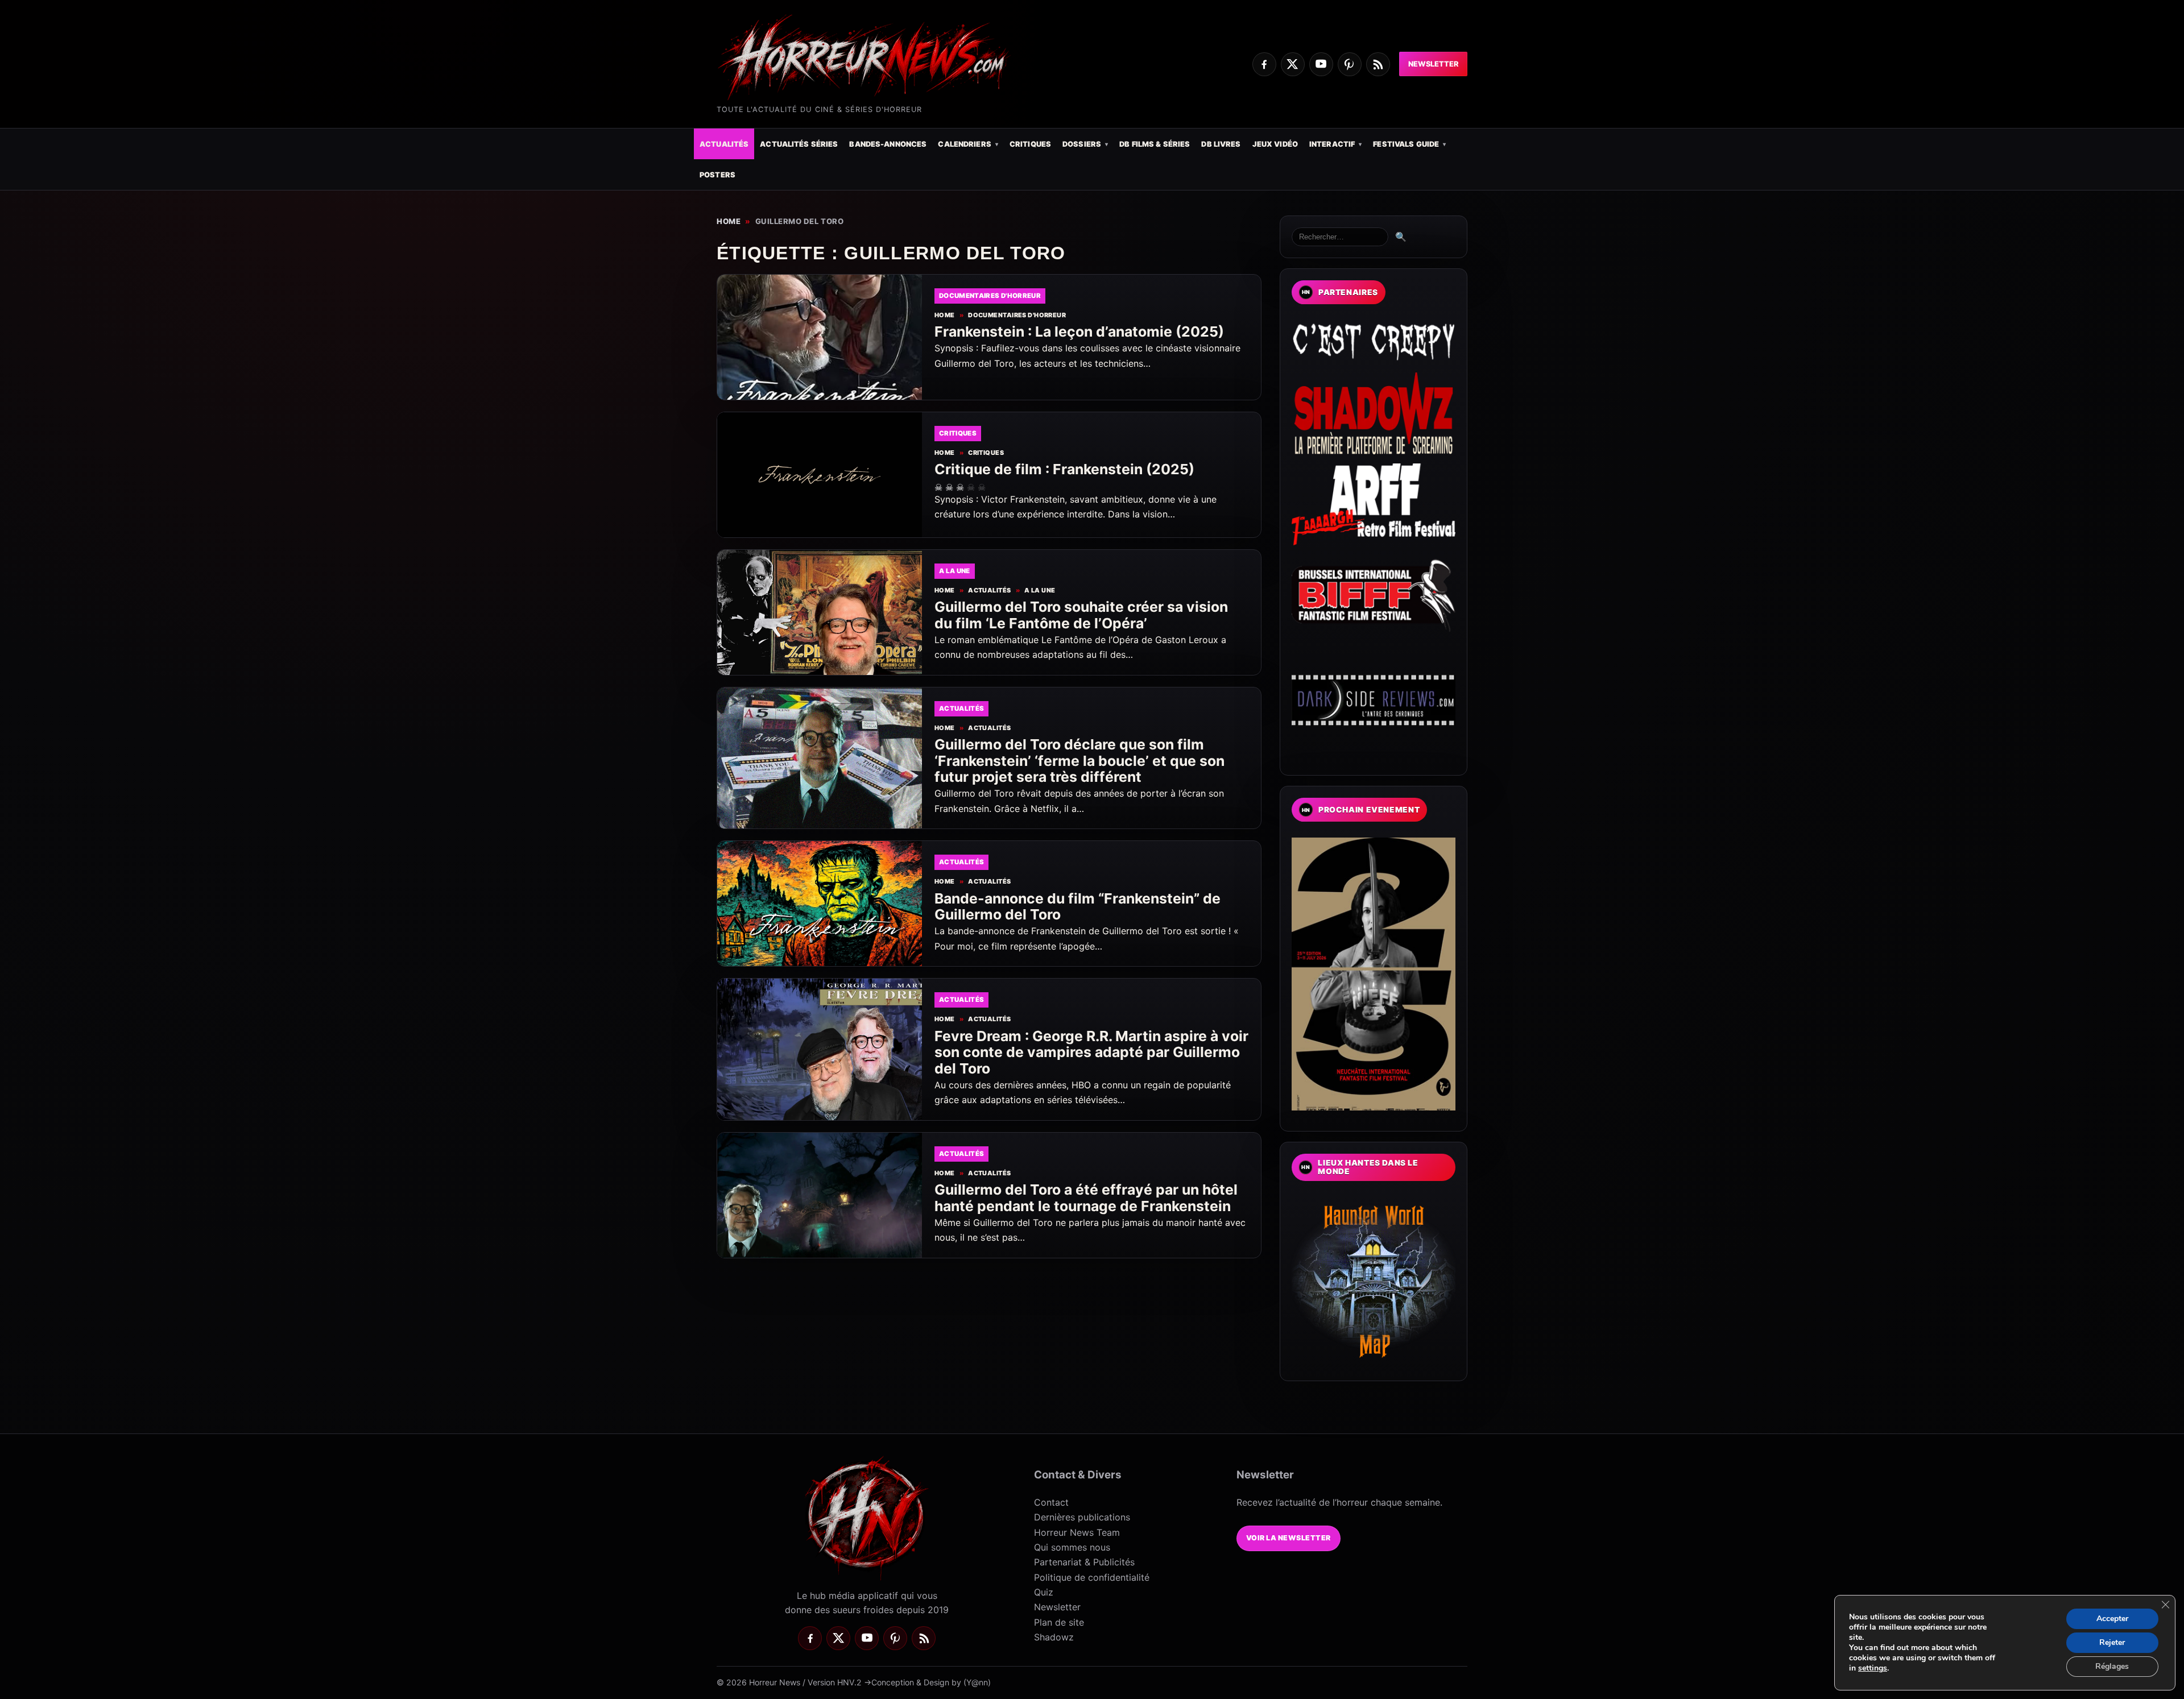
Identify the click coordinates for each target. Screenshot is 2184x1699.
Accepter (2112, 1619)
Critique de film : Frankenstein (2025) (1064, 469)
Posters (717, 175)
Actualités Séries (799, 144)
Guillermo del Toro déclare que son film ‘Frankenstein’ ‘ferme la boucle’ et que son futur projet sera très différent (1079, 761)
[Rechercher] (1340, 237)
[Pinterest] (1350, 64)
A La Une (1040, 590)
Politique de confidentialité (1092, 1577)
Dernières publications (1082, 1517)
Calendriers (964, 144)
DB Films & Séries (1155, 144)
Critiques (1030, 144)
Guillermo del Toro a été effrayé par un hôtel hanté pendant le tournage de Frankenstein (1086, 1198)
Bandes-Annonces (888, 144)
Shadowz (1054, 1637)
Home (729, 221)
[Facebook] (1264, 64)
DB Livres (1221, 144)
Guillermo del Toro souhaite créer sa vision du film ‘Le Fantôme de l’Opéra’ (1081, 615)
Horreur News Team (1077, 1532)
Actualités (724, 144)
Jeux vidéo (1275, 144)
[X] (1293, 64)
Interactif (1332, 144)
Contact (1051, 1502)
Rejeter (2112, 1642)
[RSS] (1378, 64)
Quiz (1044, 1592)
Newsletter (1433, 64)
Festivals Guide (1406, 144)
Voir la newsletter (1289, 1538)
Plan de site (1059, 1622)
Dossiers (1082, 144)
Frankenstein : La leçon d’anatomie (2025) (1079, 331)
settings (1873, 1668)
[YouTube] (1321, 64)
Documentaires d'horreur (1017, 315)
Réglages (2112, 1666)
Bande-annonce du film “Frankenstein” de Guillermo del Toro (1077, 907)
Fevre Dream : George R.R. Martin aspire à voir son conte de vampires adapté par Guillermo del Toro (1091, 1052)
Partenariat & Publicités (1084, 1562)
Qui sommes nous (1072, 1547)
